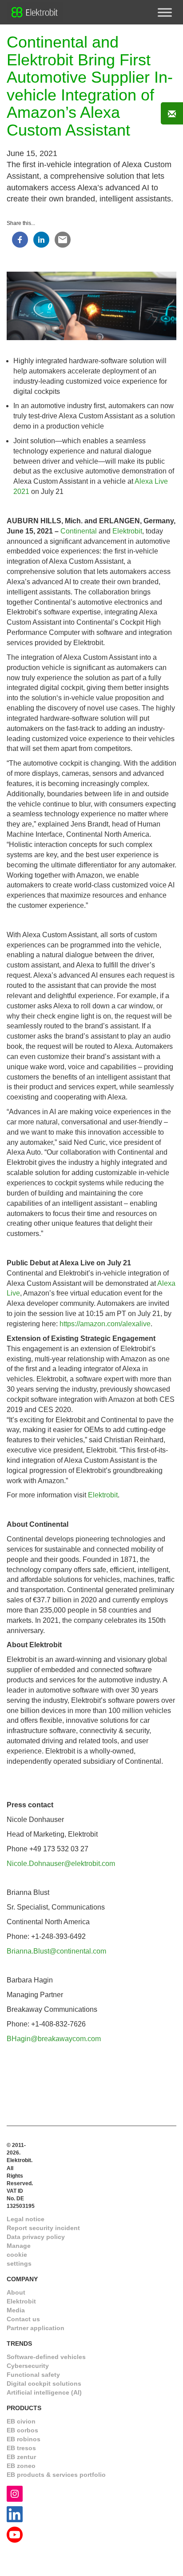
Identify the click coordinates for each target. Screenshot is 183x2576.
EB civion (21, 2421)
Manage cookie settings (19, 2255)
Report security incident (43, 2228)
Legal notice (26, 2219)
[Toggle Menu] (165, 12)
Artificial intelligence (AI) (44, 2392)
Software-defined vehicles (46, 2357)
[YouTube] (15, 2534)
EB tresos (21, 2448)
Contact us (23, 2319)
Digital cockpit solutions (44, 2383)
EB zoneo (21, 2466)
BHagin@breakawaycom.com (54, 2039)
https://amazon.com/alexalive (105, 1324)
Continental (79, 531)
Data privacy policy (36, 2237)
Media (16, 2310)
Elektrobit (127, 531)
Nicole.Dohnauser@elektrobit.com (61, 1864)
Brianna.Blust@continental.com (56, 1951)
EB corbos (22, 2430)
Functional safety (33, 2375)
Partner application (36, 2328)
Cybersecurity (28, 2366)
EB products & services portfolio (56, 2475)
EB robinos (24, 2439)
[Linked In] (15, 2514)
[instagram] (15, 2494)
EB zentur (21, 2457)
